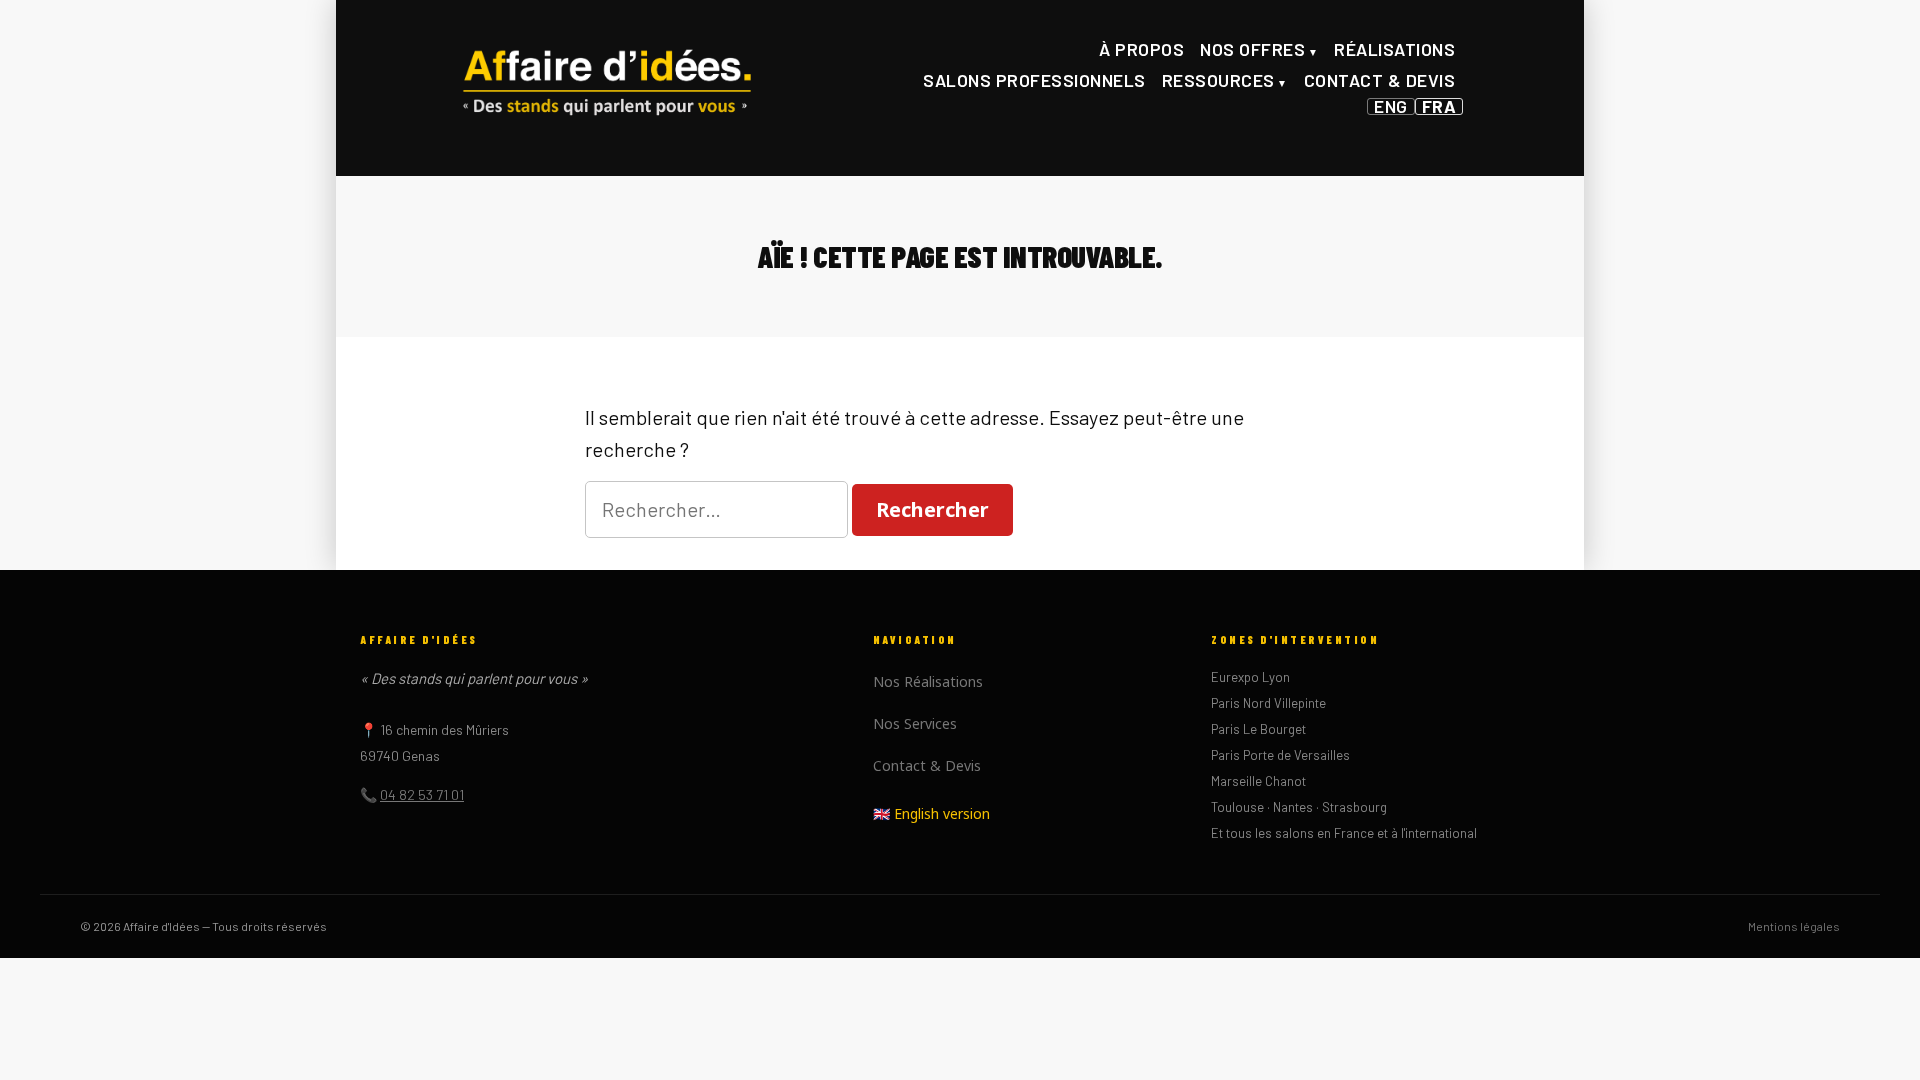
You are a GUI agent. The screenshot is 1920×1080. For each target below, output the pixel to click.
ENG (1391, 106)
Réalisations (1394, 49)
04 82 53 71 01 (422, 794)
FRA (1439, 106)
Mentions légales (1794, 926)
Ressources (1218, 80)
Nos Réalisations (928, 681)
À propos (1141, 49)
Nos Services (915, 723)
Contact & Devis (1380, 80)
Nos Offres (1252, 49)
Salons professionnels (1034, 80)
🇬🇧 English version (931, 813)
